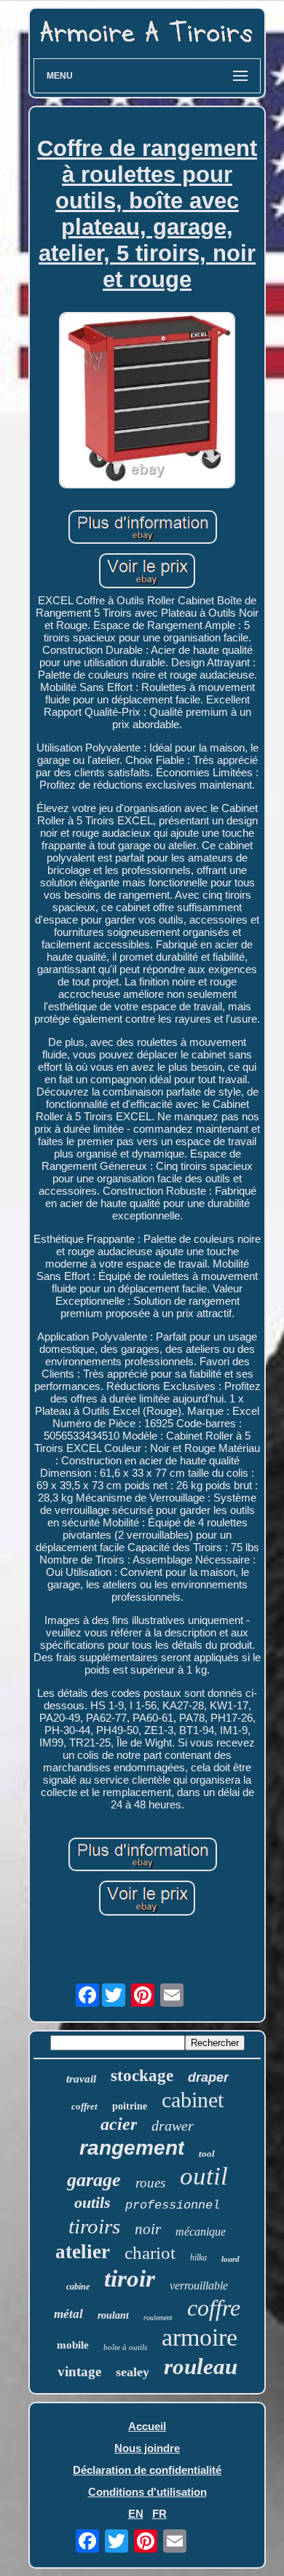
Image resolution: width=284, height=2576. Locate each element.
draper (208, 2077)
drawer (173, 2126)
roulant (113, 2315)
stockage (142, 2076)
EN (136, 2514)
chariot (150, 2253)
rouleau (201, 2366)
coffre (214, 2308)
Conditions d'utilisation (147, 2492)
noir (148, 2229)
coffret (84, 2106)
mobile (73, 2345)
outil (204, 2176)
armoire (200, 2337)
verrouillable (199, 2286)
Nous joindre (147, 2448)
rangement (132, 2148)
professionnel (173, 2205)
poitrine (130, 2106)
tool (207, 2154)
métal (68, 2314)
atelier (83, 2252)
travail (81, 2079)
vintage (79, 2372)
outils (92, 2202)
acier (119, 2124)
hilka (198, 2257)
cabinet (193, 2100)
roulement (158, 2318)
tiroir (130, 2279)
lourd (230, 2259)
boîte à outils (125, 2347)
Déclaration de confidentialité (147, 2470)
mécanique (201, 2232)
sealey (133, 2372)
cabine (78, 2287)
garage (94, 2180)
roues (150, 2183)
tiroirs (94, 2226)
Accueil (147, 2426)
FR (159, 2514)
